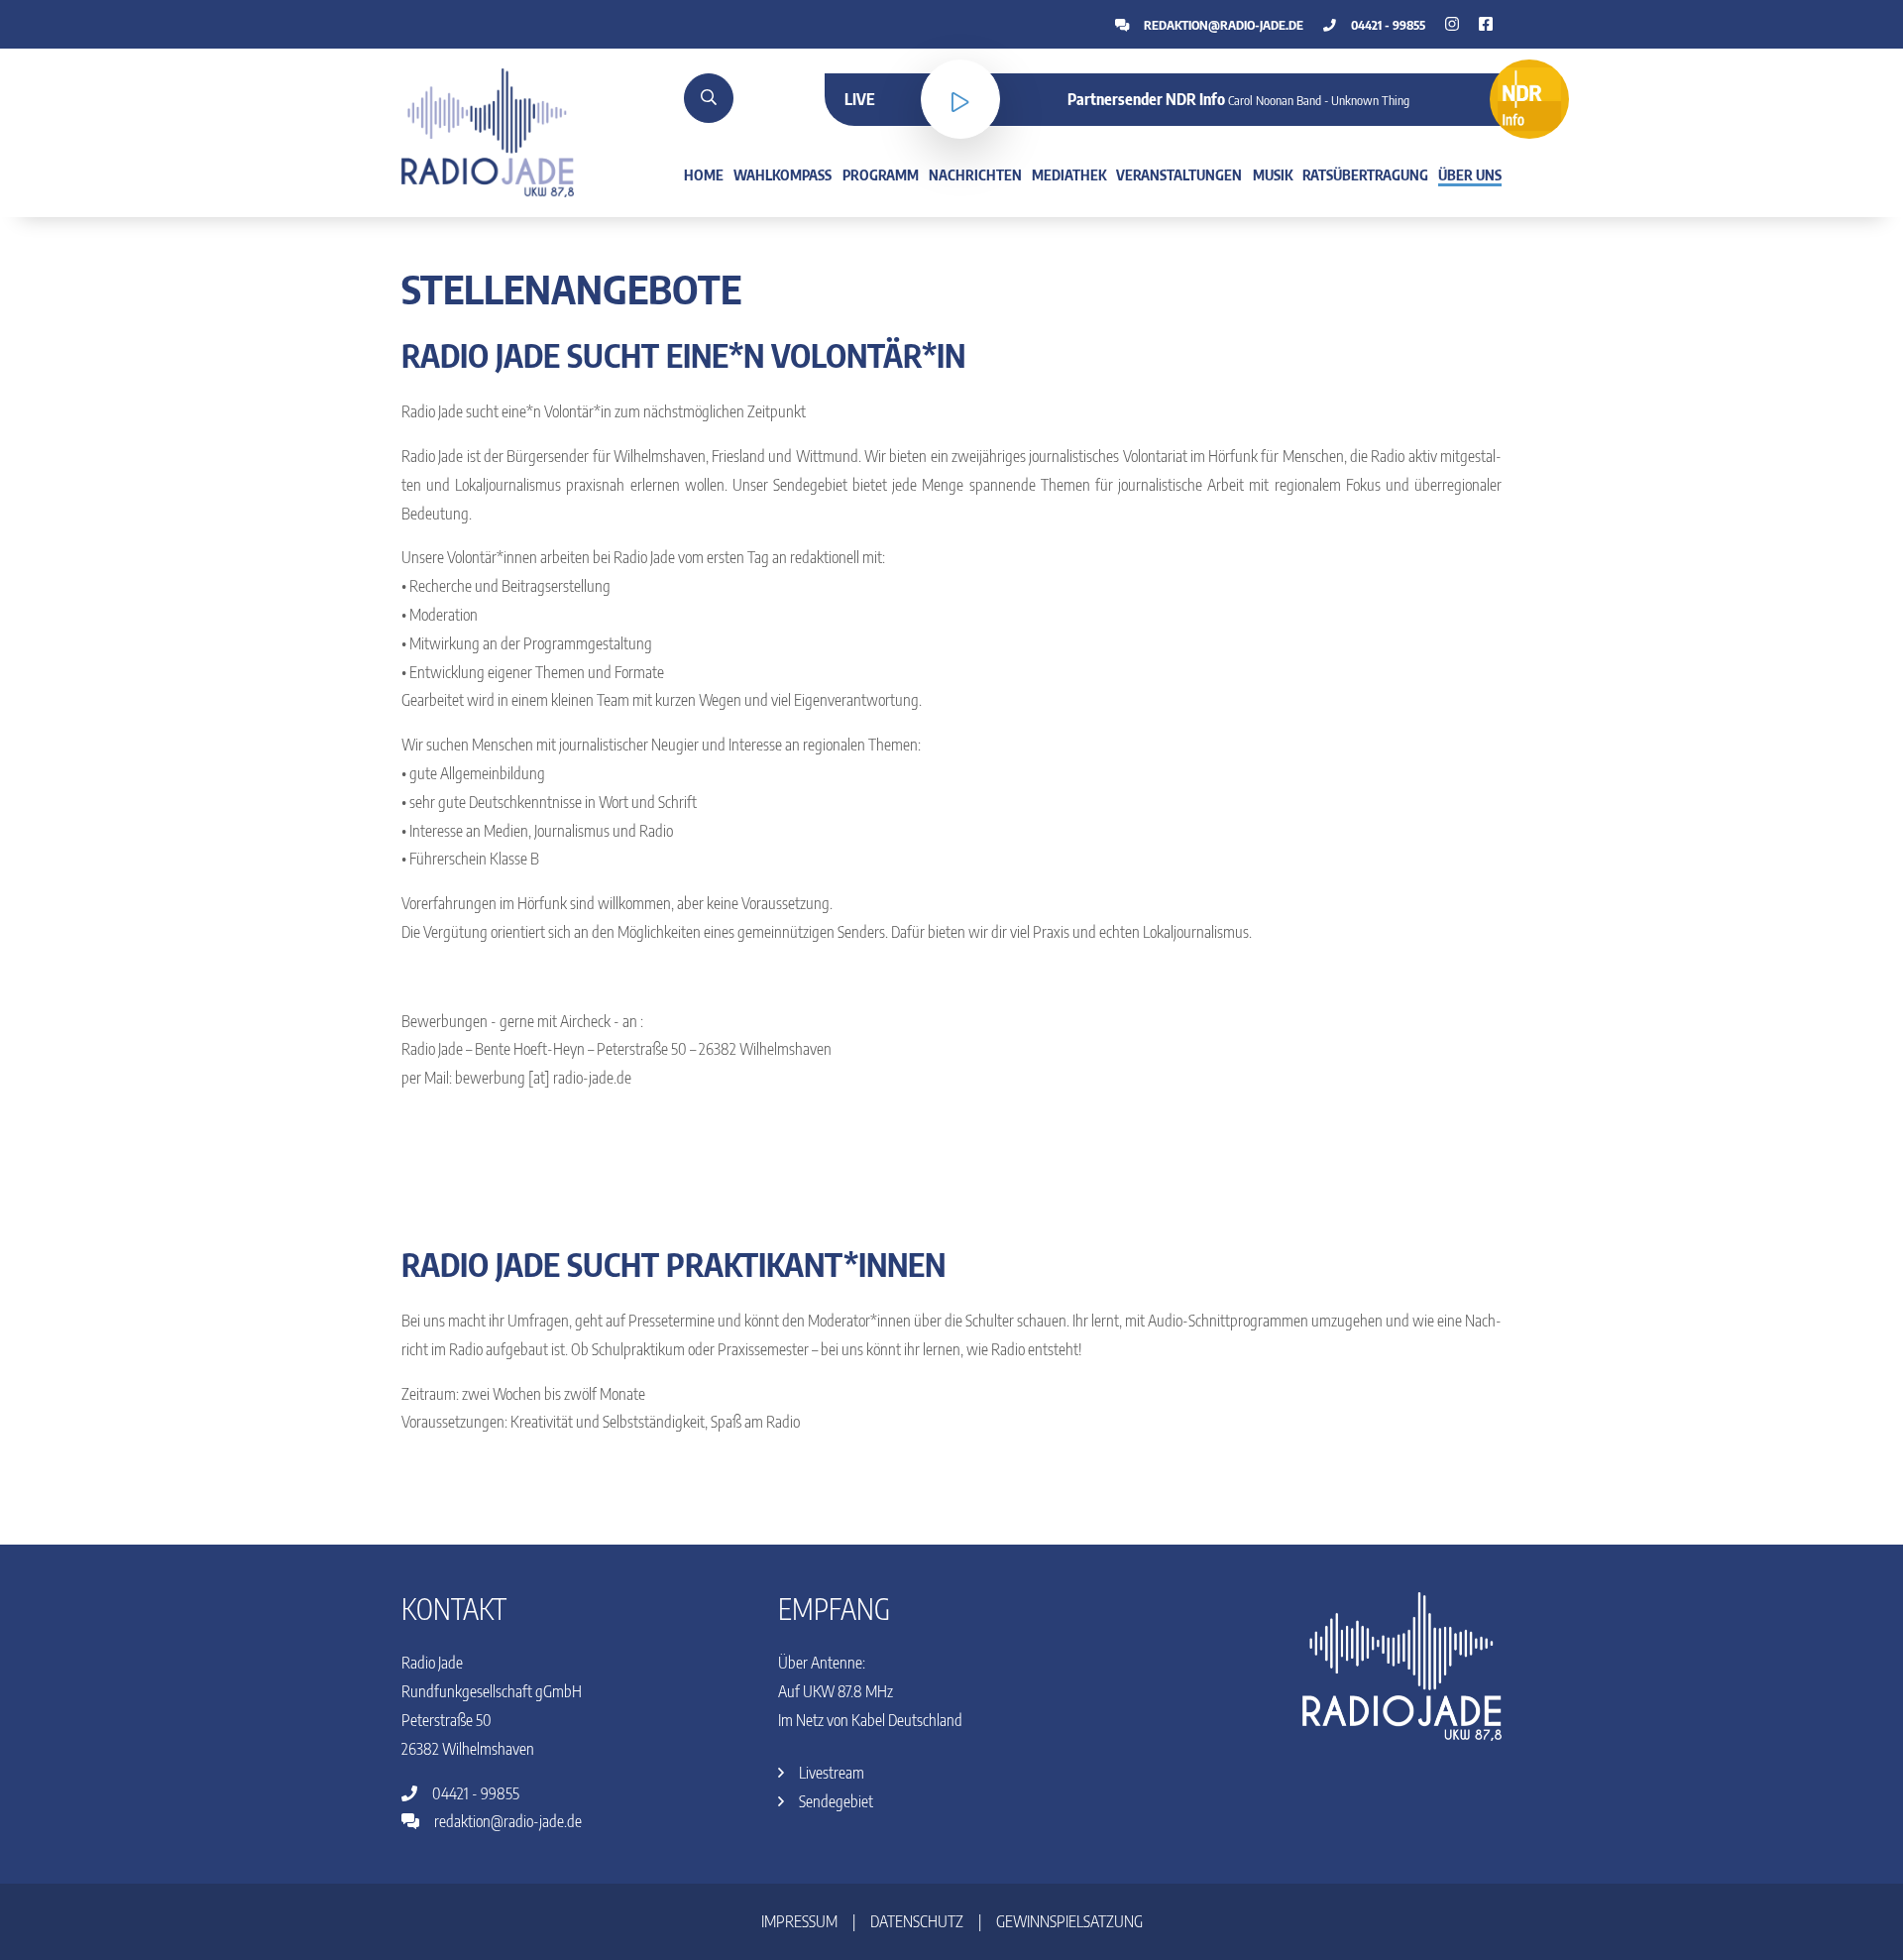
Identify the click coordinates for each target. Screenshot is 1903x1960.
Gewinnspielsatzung (1069, 1921)
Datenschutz (917, 1921)
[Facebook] (1452, 24)
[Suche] (709, 98)
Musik (1273, 174)
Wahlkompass (783, 174)
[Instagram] (1486, 24)
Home (704, 174)
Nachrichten (975, 174)
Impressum (799, 1921)
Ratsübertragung (1365, 174)
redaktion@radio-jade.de (1222, 25)
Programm (881, 174)
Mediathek (1069, 174)
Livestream (830, 1773)
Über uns (1470, 174)
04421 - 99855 (1387, 25)
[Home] (488, 131)
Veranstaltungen (1179, 174)
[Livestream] (960, 99)
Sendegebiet (835, 1801)
